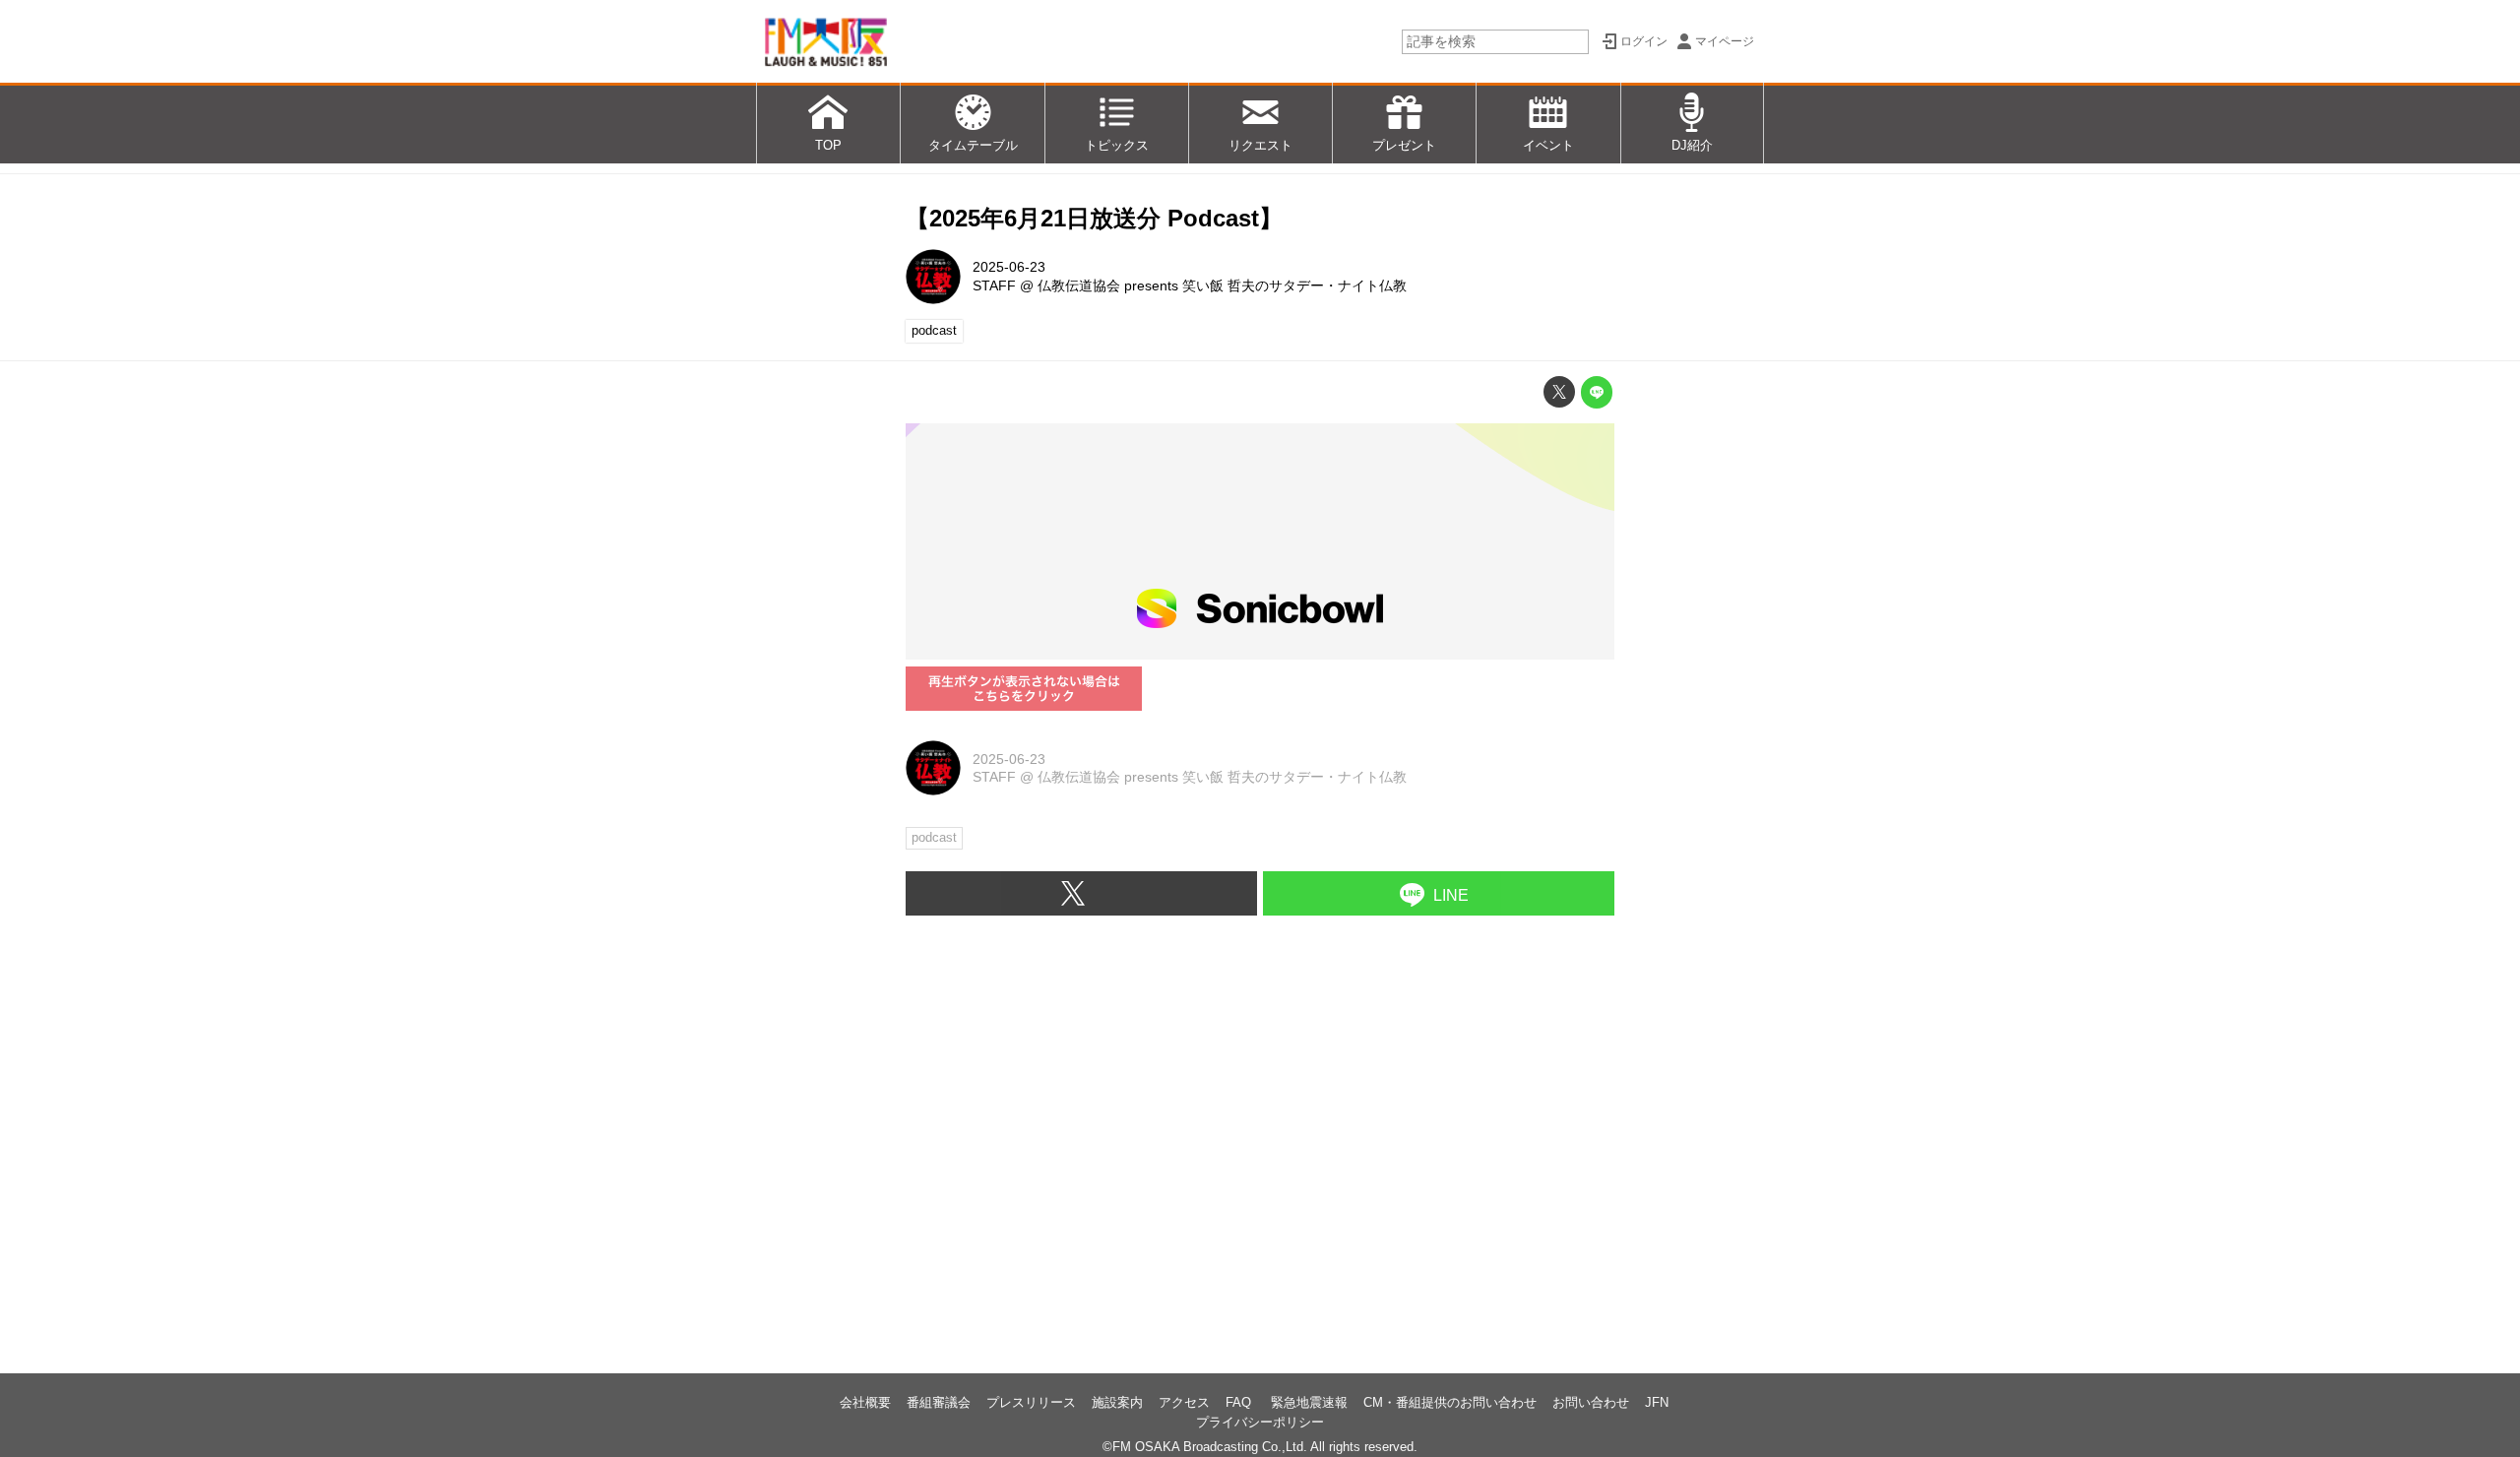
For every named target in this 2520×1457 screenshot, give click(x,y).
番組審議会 (939, 1402)
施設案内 (1117, 1402)
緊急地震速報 (1309, 1402)
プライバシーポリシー (1260, 1422)
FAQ (1240, 1402)
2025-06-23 (1009, 267)
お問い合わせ (1591, 1402)
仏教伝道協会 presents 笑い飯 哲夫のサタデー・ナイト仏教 (1222, 285)
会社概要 (865, 1402)
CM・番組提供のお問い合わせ (1450, 1402)
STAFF (994, 285)
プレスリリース (1031, 1402)
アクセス (1184, 1402)
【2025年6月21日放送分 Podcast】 (1094, 218)
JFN (1657, 1402)
